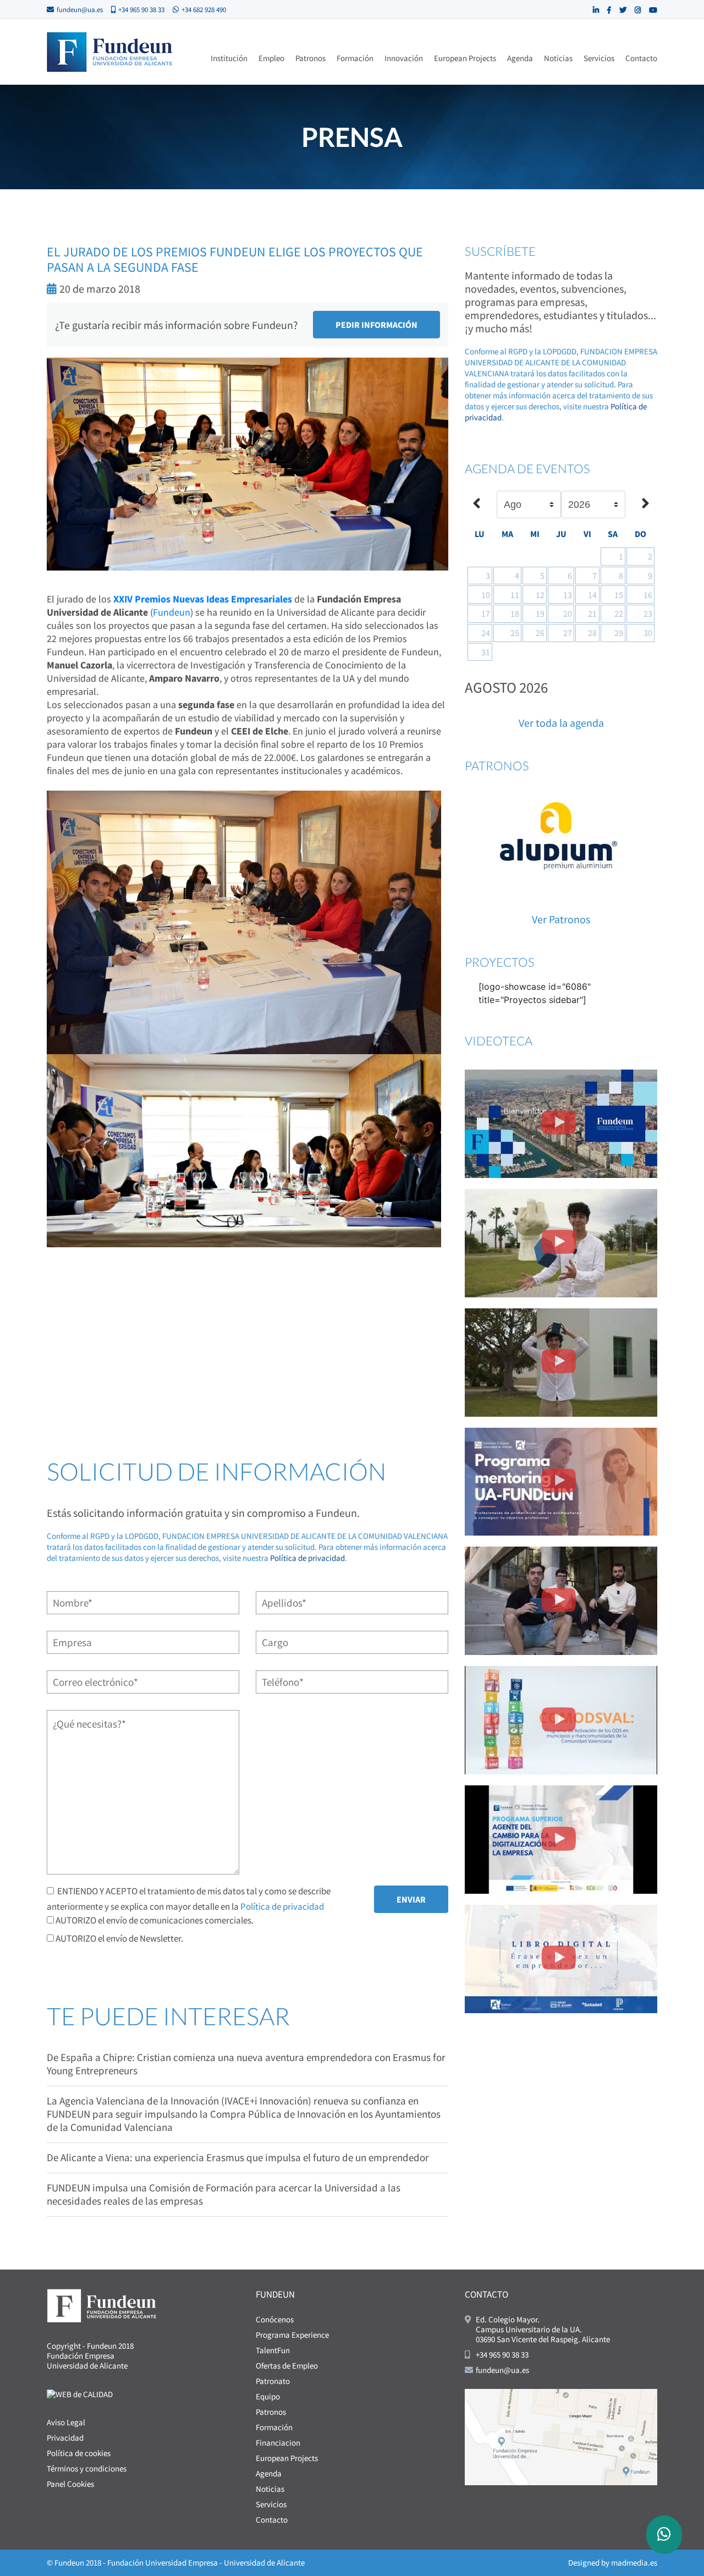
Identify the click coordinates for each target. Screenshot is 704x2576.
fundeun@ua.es (80, 10)
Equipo (268, 2396)
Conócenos (275, 2319)
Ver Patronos (561, 919)
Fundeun (172, 612)
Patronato (273, 2381)
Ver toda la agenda (561, 723)
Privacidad (65, 2438)
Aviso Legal (66, 2422)
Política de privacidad (307, 1558)
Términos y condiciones (87, 2468)
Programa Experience (292, 2335)
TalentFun (273, 2350)
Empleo (271, 58)
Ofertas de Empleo (287, 2366)
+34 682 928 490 (204, 10)
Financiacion (278, 2443)
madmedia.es (634, 2563)
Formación (355, 58)
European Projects (465, 58)
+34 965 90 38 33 (141, 10)
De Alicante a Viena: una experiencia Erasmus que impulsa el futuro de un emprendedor (238, 2157)
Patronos (310, 58)
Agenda (520, 58)
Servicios (599, 58)
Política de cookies (79, 2453)
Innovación (404, 58)
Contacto (641, 58)
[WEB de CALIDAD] (80, 2394)
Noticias (558, 58)
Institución (229, 58)
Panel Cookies (70, 2484)
